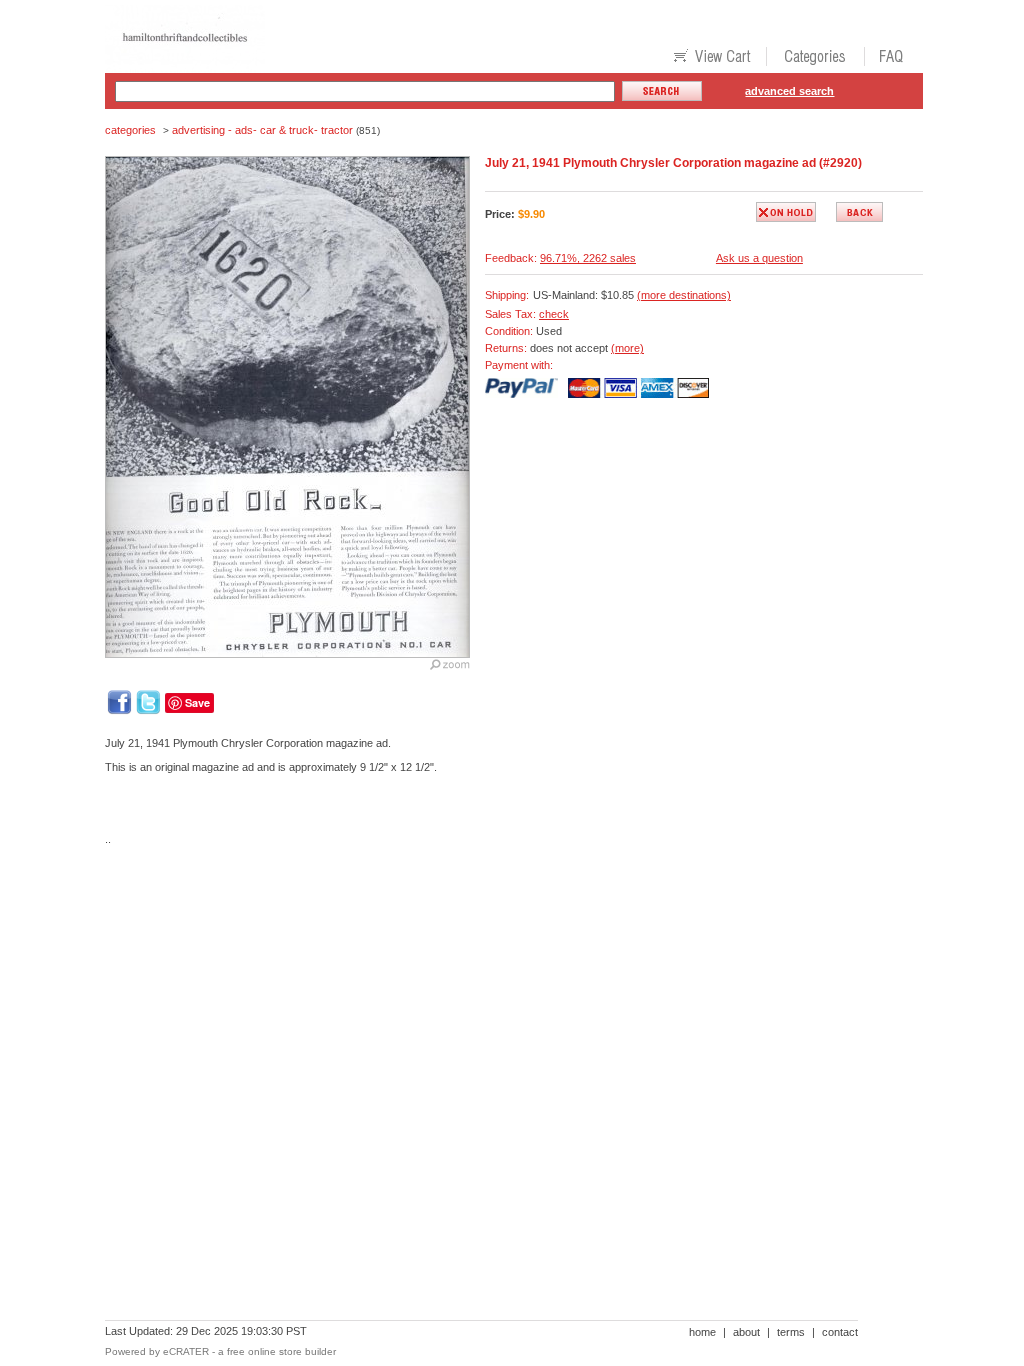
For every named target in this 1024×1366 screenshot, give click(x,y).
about (746, 1332)
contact (840, 1332)
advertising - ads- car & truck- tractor (262, 130)
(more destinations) (684, 295)
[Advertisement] (469, 930)
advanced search (789, 91)
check (554, 314)
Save (197, 702)
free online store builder (281, 1351)
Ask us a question (759, 258)
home (702, 1332)
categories (130, 130)
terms (791, 1332)
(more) (627, 348)
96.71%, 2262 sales (588, 258)
